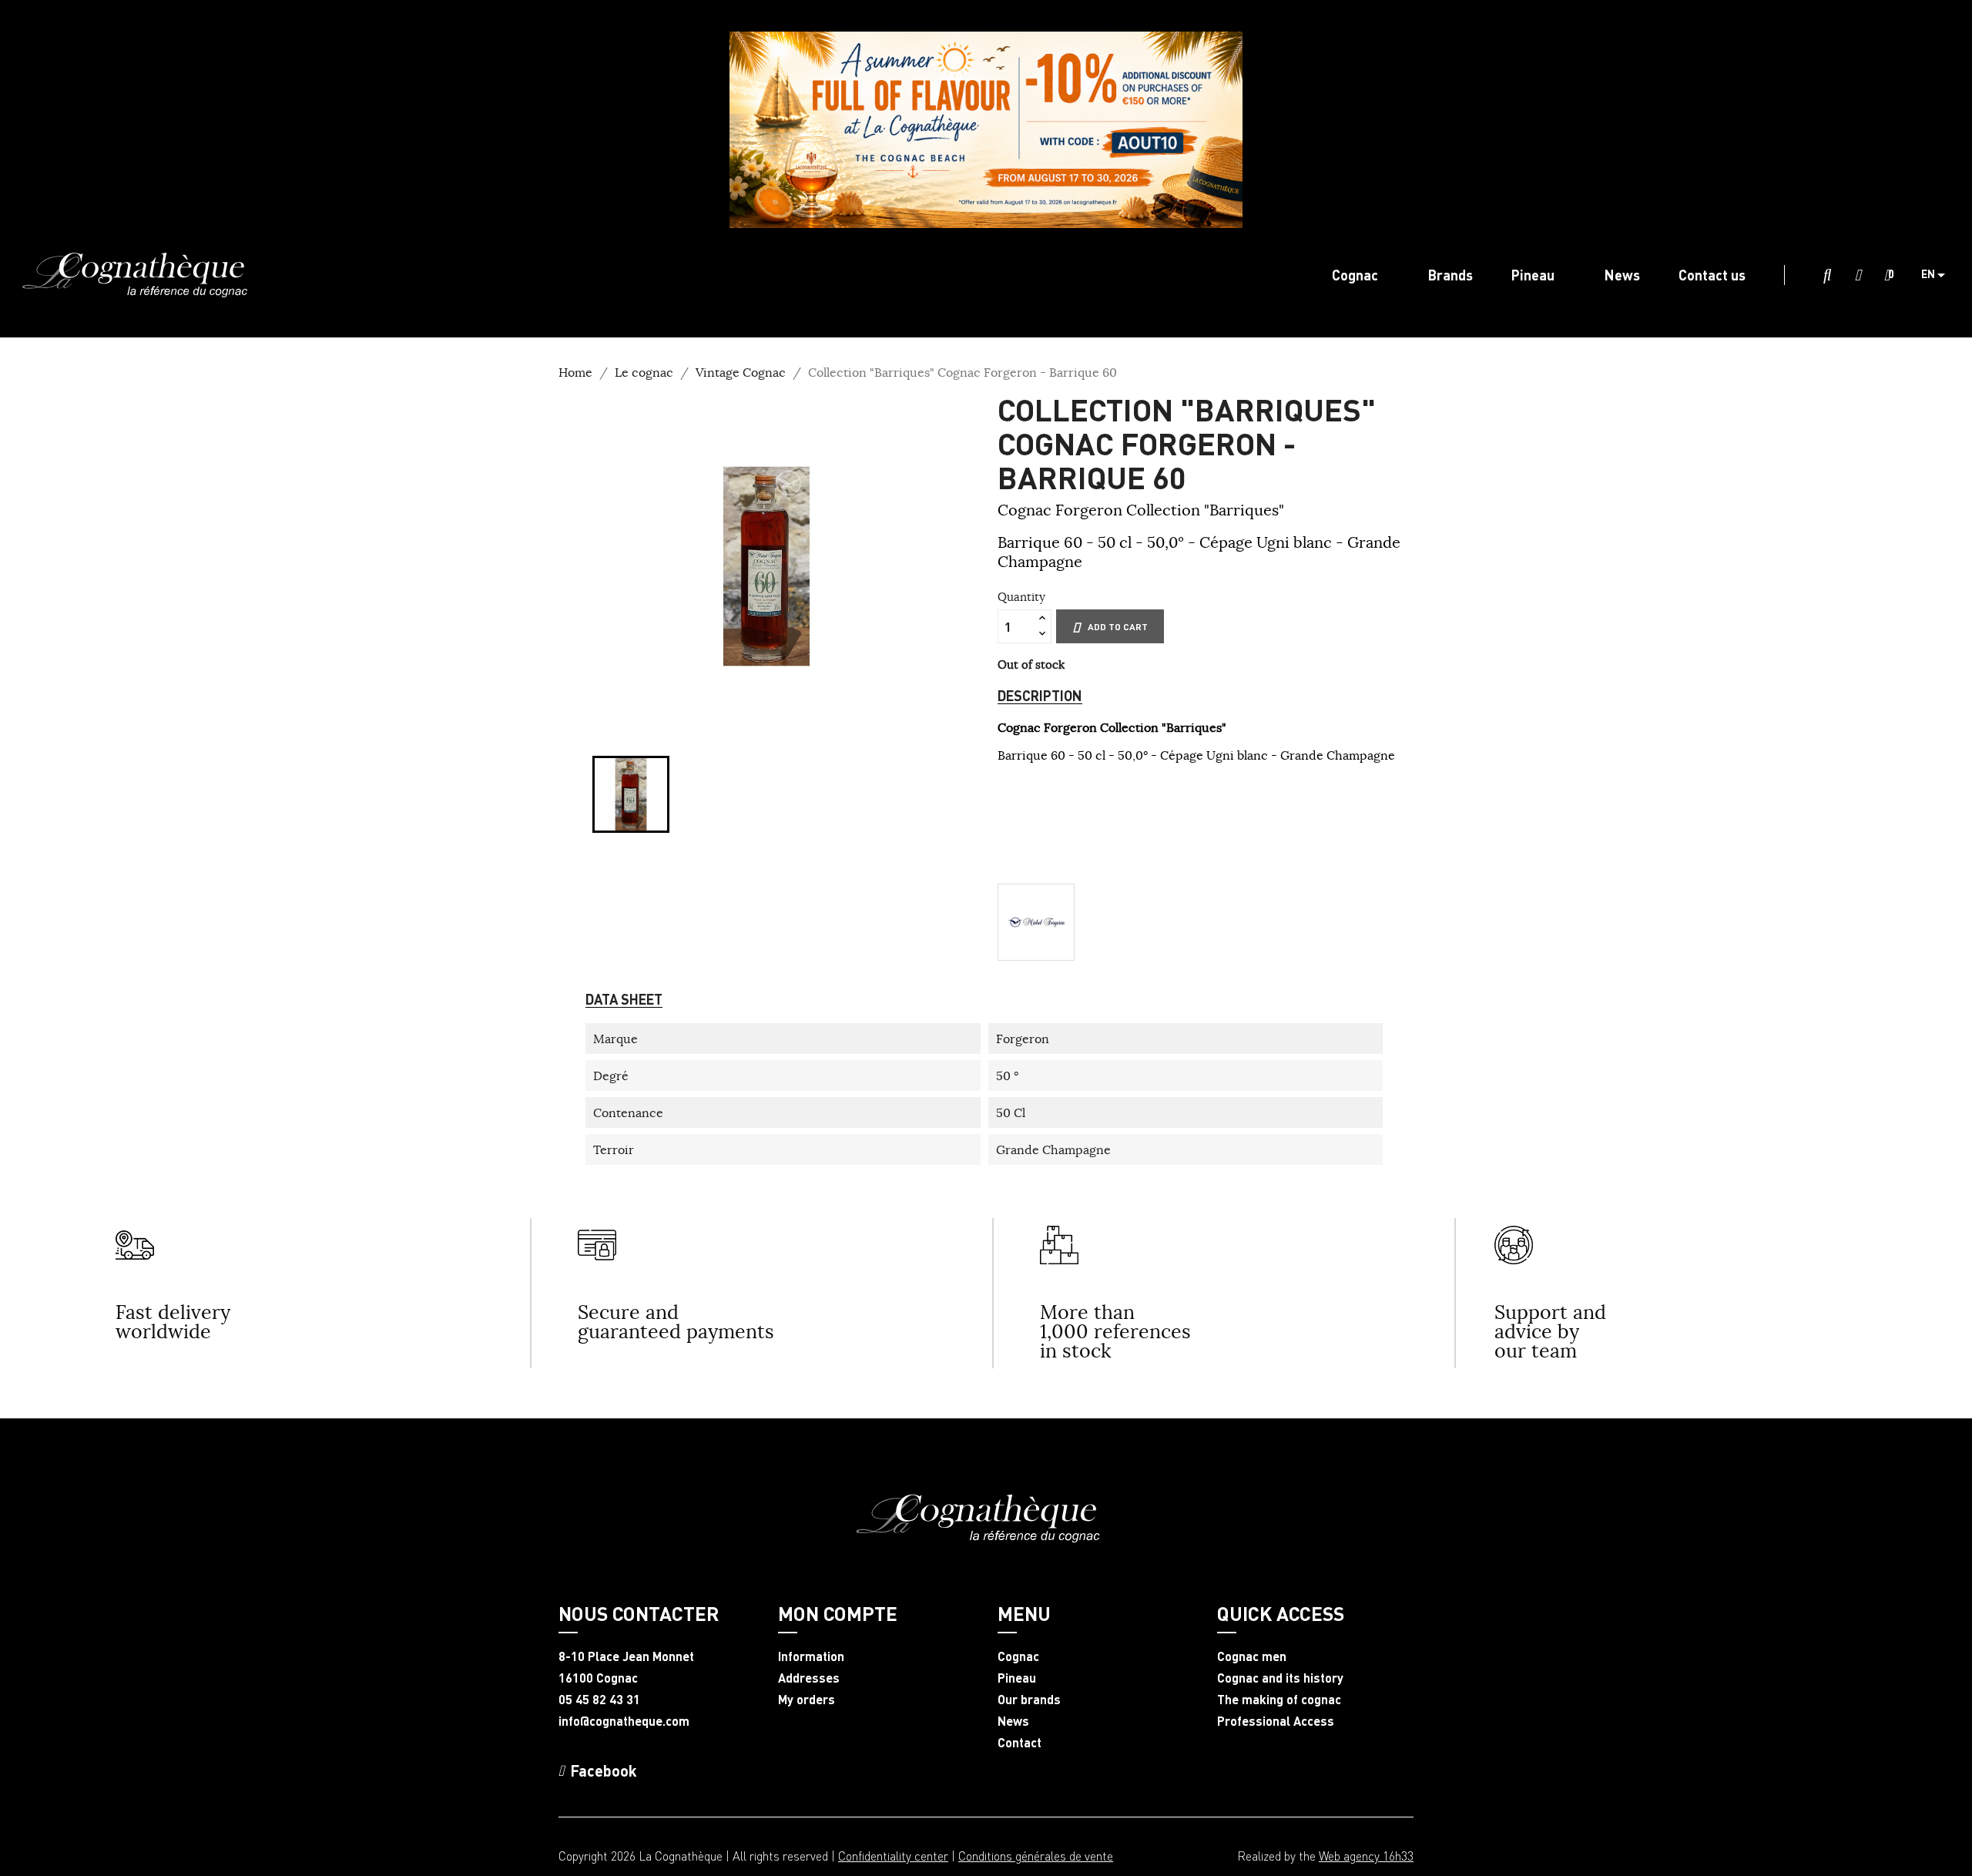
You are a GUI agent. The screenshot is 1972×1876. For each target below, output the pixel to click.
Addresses (809, 1678)
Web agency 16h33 (1366, 1856)
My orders (807, 1700)
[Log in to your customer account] (1858, 276)
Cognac (1018, 1656)
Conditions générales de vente (1036, 1856)
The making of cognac (1279, 1700)
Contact (1020, 1743)
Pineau (1017, 1678)
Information (811, 1656)
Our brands (1029, 1700)
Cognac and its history (1280, 1678)
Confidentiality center (893, 1856)
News (1013, 1721)
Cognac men (1252, 1656)
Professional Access (1276, 1721)
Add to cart (1118, 627)
